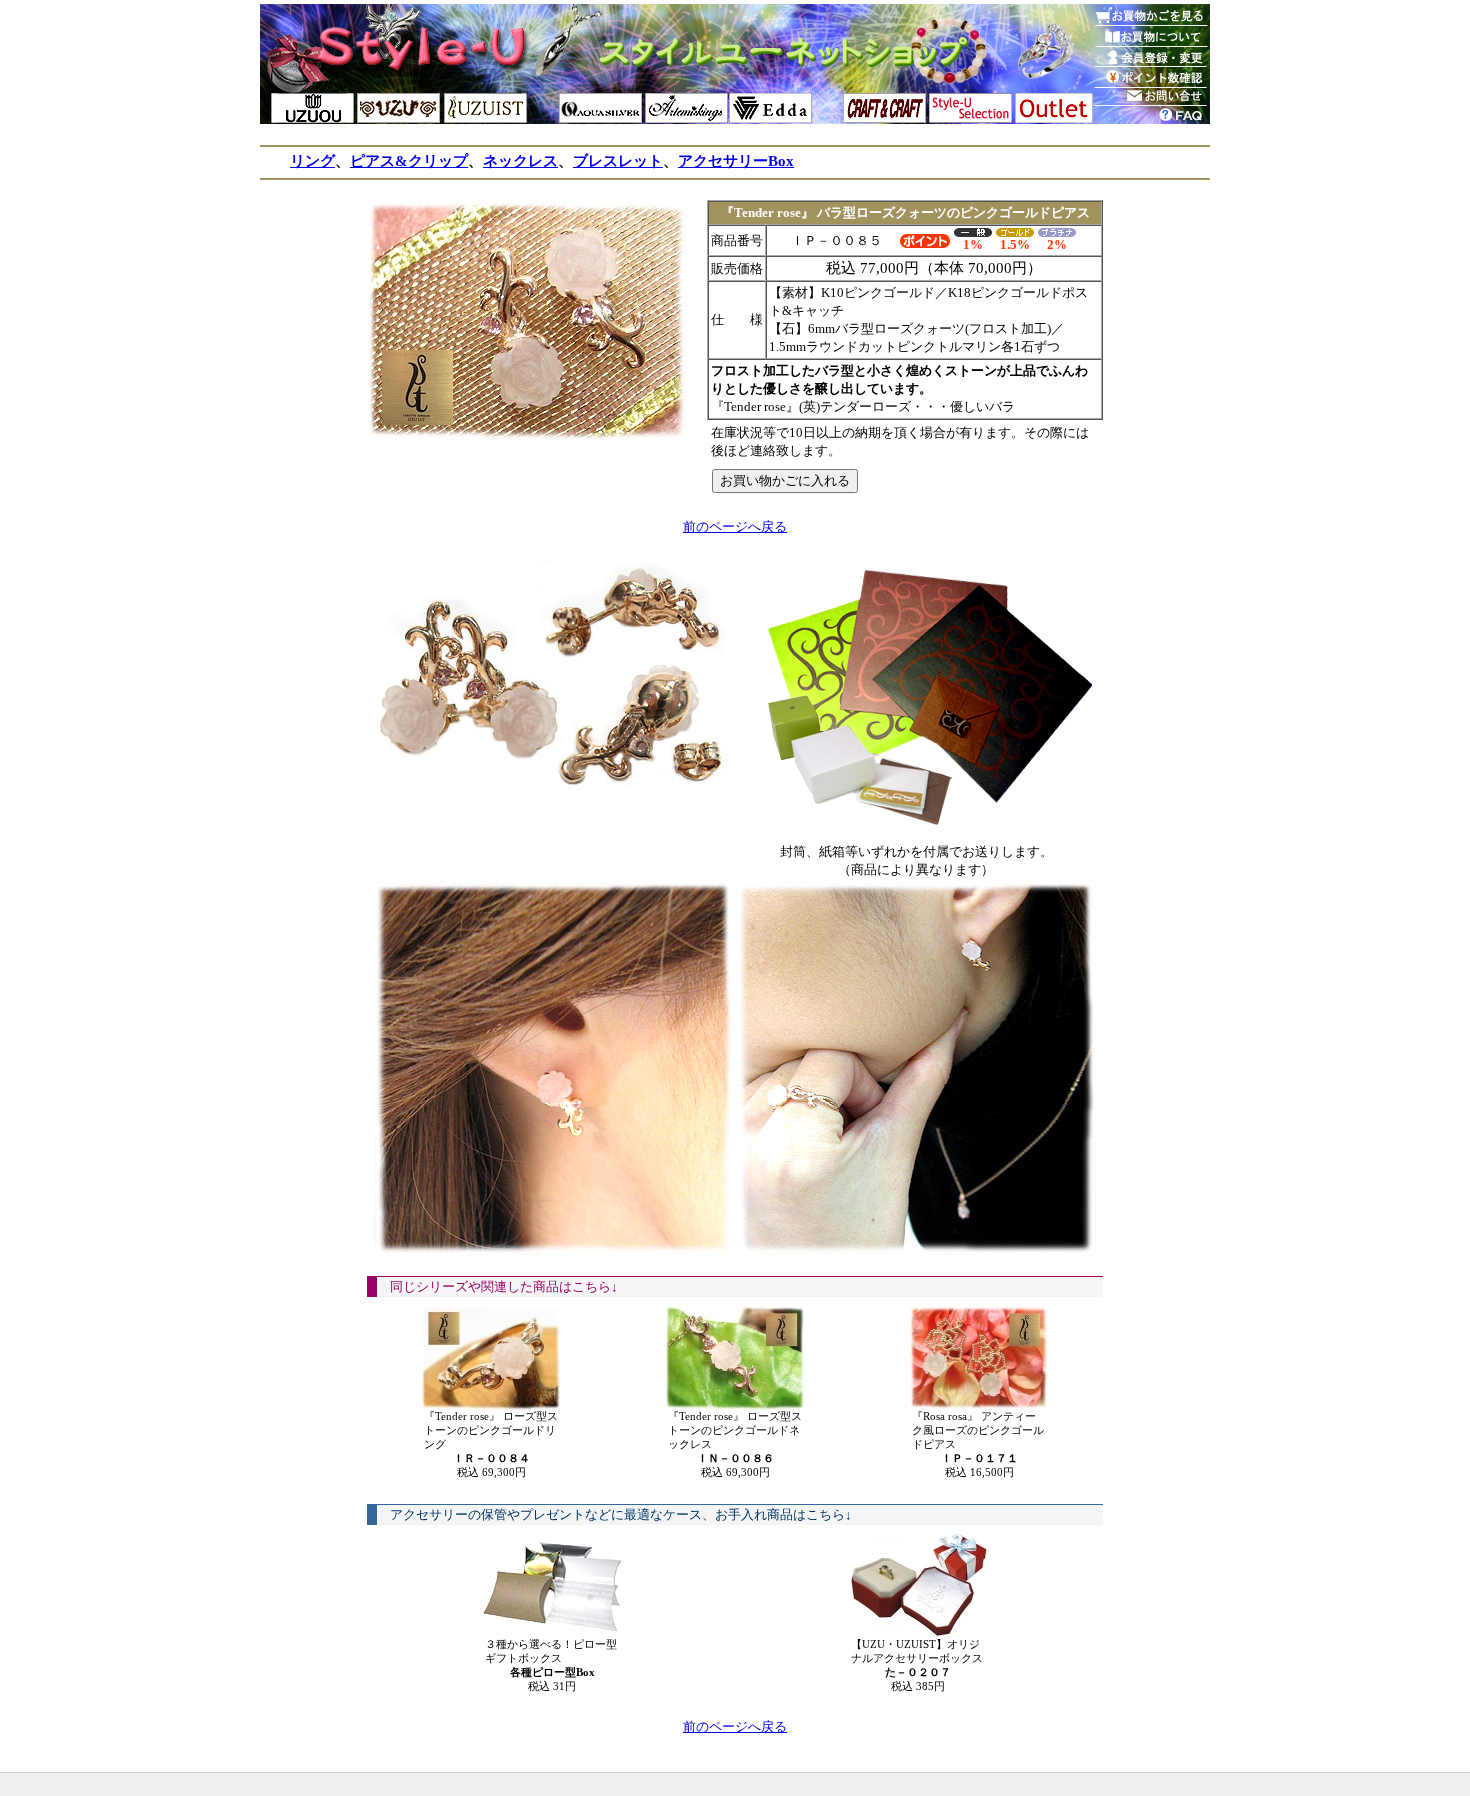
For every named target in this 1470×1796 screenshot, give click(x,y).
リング (312, 161)
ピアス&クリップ (409, 161)
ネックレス (520, 161)
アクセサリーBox (736, 161)
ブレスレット (618, 161)
